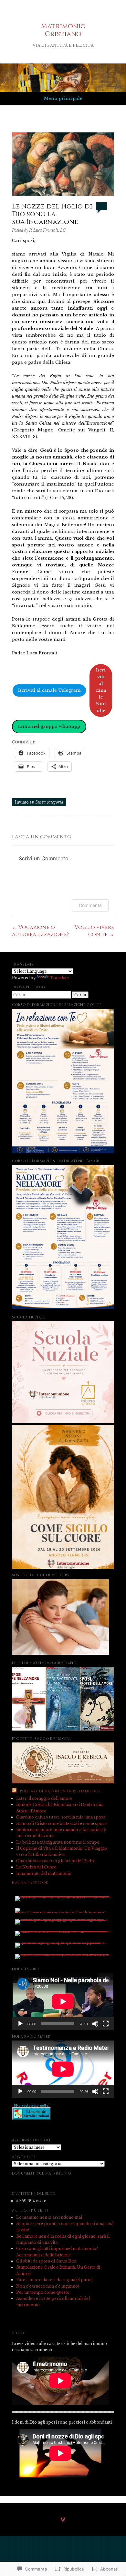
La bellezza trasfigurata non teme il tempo (58, 1842)
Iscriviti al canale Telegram (49, 690)
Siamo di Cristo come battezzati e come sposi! (61, 1823)
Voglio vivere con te (94, 931)
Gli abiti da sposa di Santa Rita (46, 2261)
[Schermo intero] (106, 2024)
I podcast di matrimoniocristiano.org (59, 1791)
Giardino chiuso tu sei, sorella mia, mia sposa (61, 1817)
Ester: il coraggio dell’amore (44, 1798)
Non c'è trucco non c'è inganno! (47, 2286)
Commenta (90, 905)
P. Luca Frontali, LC (47, 230)
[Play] (20, 2024)
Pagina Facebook (30, 1883)
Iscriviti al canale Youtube (101, 690)
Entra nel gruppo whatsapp (49, 726)
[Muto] (95, 2024)
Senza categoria (49, 802)
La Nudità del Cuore (36, 1867)
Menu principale (63, 98)
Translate (59, 978)
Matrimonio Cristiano (63, 30)
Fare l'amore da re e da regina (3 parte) (54, 2280)
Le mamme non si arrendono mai (49, 2217)
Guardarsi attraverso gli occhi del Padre (56, 1861)
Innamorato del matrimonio (44, 1873)
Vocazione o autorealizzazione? (40, 931)
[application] (63, 2002)
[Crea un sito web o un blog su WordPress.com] (63, 2520)
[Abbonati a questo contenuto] (14, 1791)
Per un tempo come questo (43, 2292)
